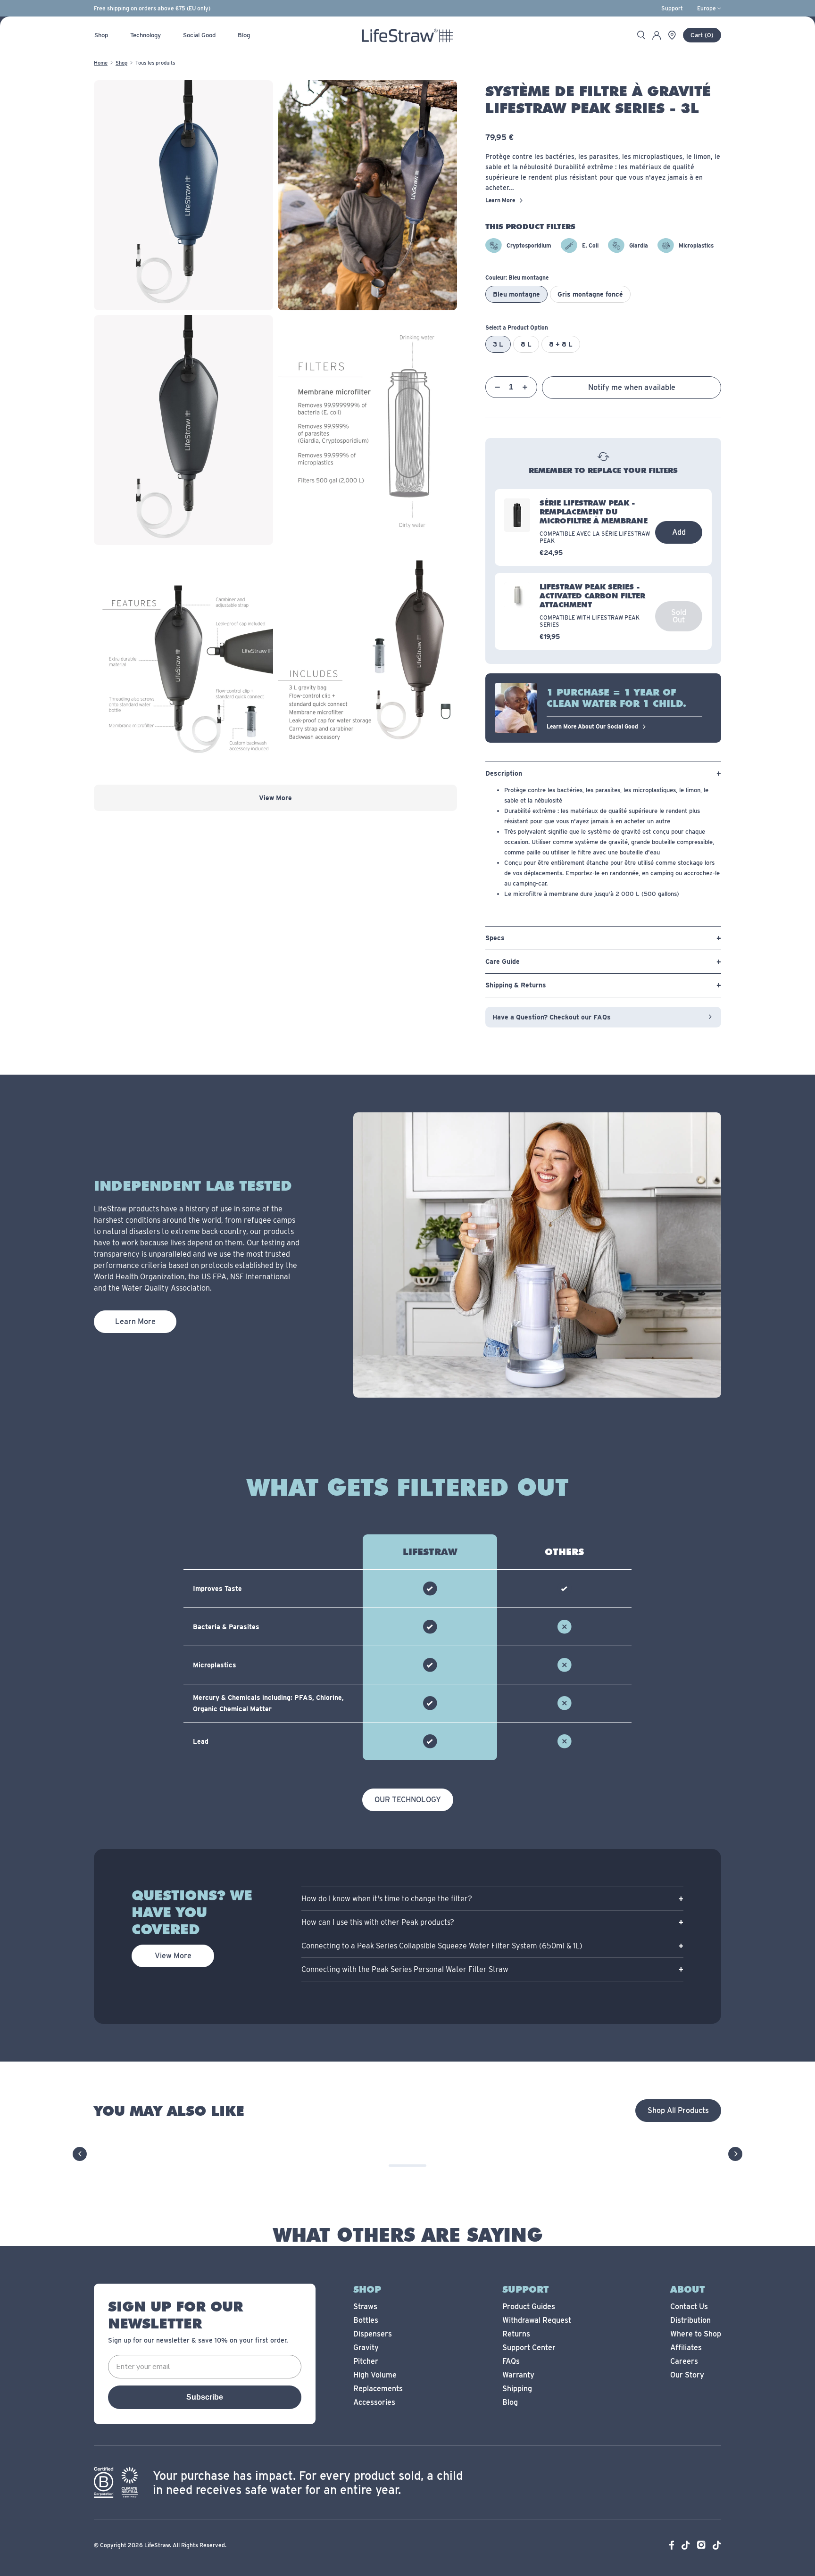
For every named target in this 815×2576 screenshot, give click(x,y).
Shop (121, 63)
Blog (510, 2402)
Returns (516, 2334)
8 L (526, 344)
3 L (498, 344)
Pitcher (366, 2361)
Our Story (687, 2375)
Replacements (378, 2389)
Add (679, 532)
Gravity (366, 2348)
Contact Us (689, 2307)
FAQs (511, 2361)
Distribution (690, 2320)
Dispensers (373, 2334)
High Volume (375, 2375)
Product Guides (529, 2307)
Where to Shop (696, 2334)
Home (101, 63)
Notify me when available (632, 387)
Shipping (517, 2389)
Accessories (374, 2402)
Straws (365, 2307)
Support (672, 8)
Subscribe (205, 2397)
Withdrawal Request (537, 2320)
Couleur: (517, 277)
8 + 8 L (561, 344)
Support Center (529, 2348)
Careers (684, 2361)
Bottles (366, 2320)
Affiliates (686, 2348)
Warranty (518, 2375)
